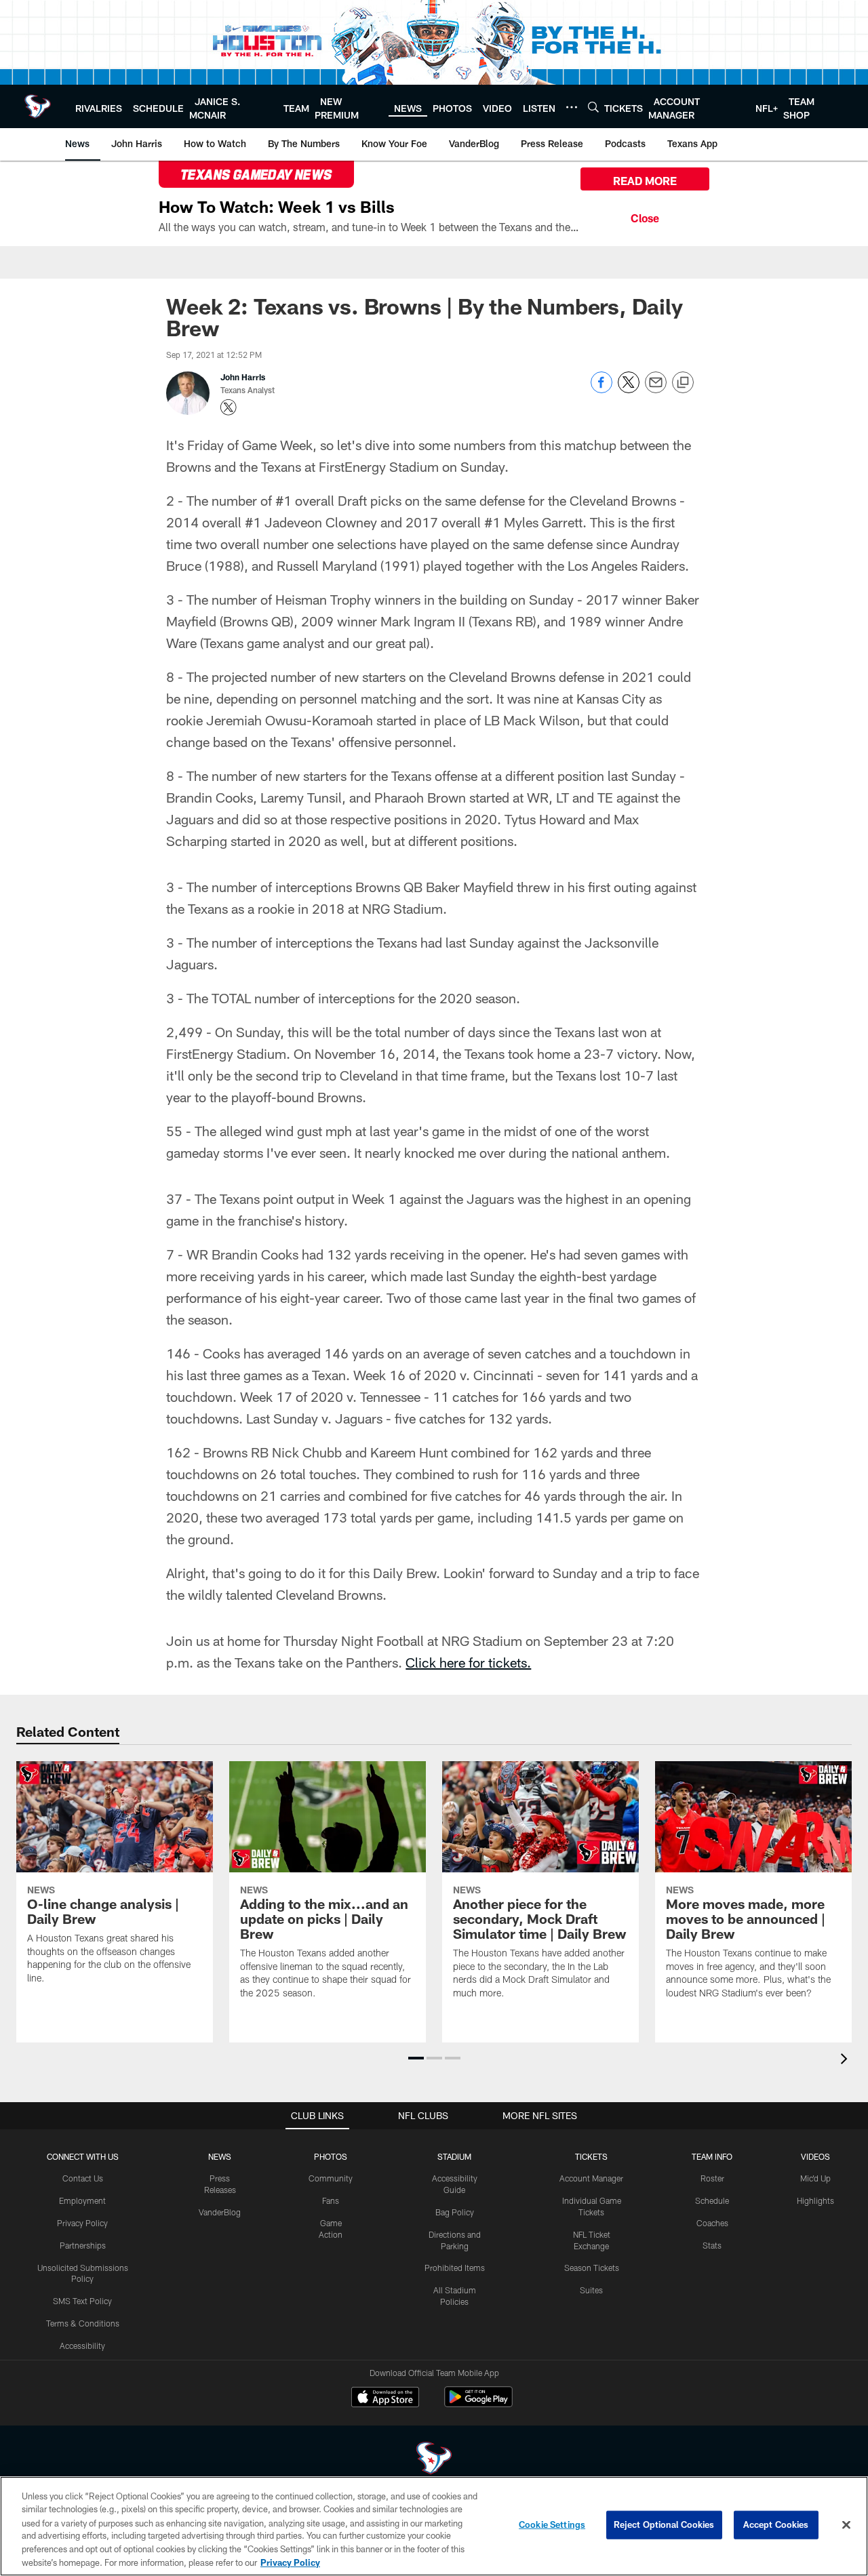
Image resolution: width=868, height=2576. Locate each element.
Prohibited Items (455, 2268)
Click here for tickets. (468, 1662)
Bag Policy (455, 2212)
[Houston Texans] (434, 2460)
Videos (815, 2156)
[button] (416, 2058)
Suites (591, 2290)
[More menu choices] (572, 107)
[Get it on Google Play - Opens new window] (478, 2403)
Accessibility (82, 2346)
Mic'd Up (815, 2178)
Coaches (712, 2223)
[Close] (645, 216)
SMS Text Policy (82, 2301)
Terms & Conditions (83, 2323)
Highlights (815, 2200)
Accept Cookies (776, 2524)
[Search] (593, 107)
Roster (712, 2178)
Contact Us (83, 2178)
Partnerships (83, 2245)
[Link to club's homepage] (38, 106)
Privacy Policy (82, 2223)
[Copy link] (683, 383)
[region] (434, 2526)
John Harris (243, 377)
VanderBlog (220, 2212)
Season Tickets (592, 2268)
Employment (82, 2200)
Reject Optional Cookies (664, 2524)
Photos (331, 2156)
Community (331, 2178)
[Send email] (656, 389)
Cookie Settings (552, 2524)
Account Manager (591, 2178)
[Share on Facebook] (601, 389)
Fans (331, 2200)
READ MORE (645, 181)
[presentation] (846, 2060)
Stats (712, 2245)
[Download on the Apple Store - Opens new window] (385, 2398)
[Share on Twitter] (629, 389)
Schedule (712, 2200)
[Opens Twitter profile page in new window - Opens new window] (229, 407)
